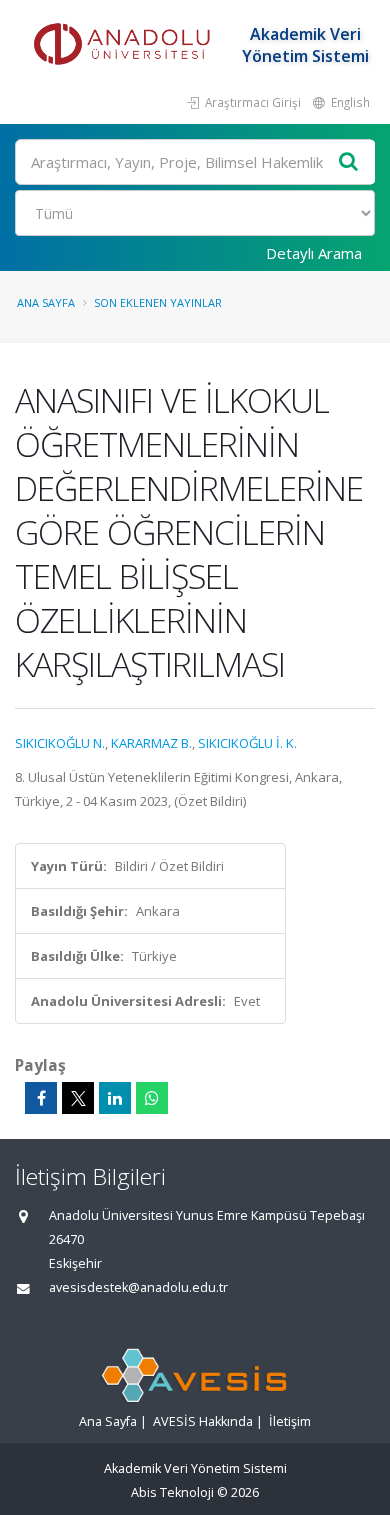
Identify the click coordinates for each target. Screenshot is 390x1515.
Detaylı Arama (314, 253)
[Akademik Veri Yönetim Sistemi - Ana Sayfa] (125, 45)
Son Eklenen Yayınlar (158, 302)
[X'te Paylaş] (78, 1098)
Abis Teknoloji (172, 1492)
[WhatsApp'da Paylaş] (152, 1098)
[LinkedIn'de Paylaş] (115, 1098)
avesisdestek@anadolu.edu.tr (138, 1287)
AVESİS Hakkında (203, 1421)
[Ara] (349, 162)
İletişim (290, 1421)
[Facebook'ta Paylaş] (41, 1098)
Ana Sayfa (46, 302)
